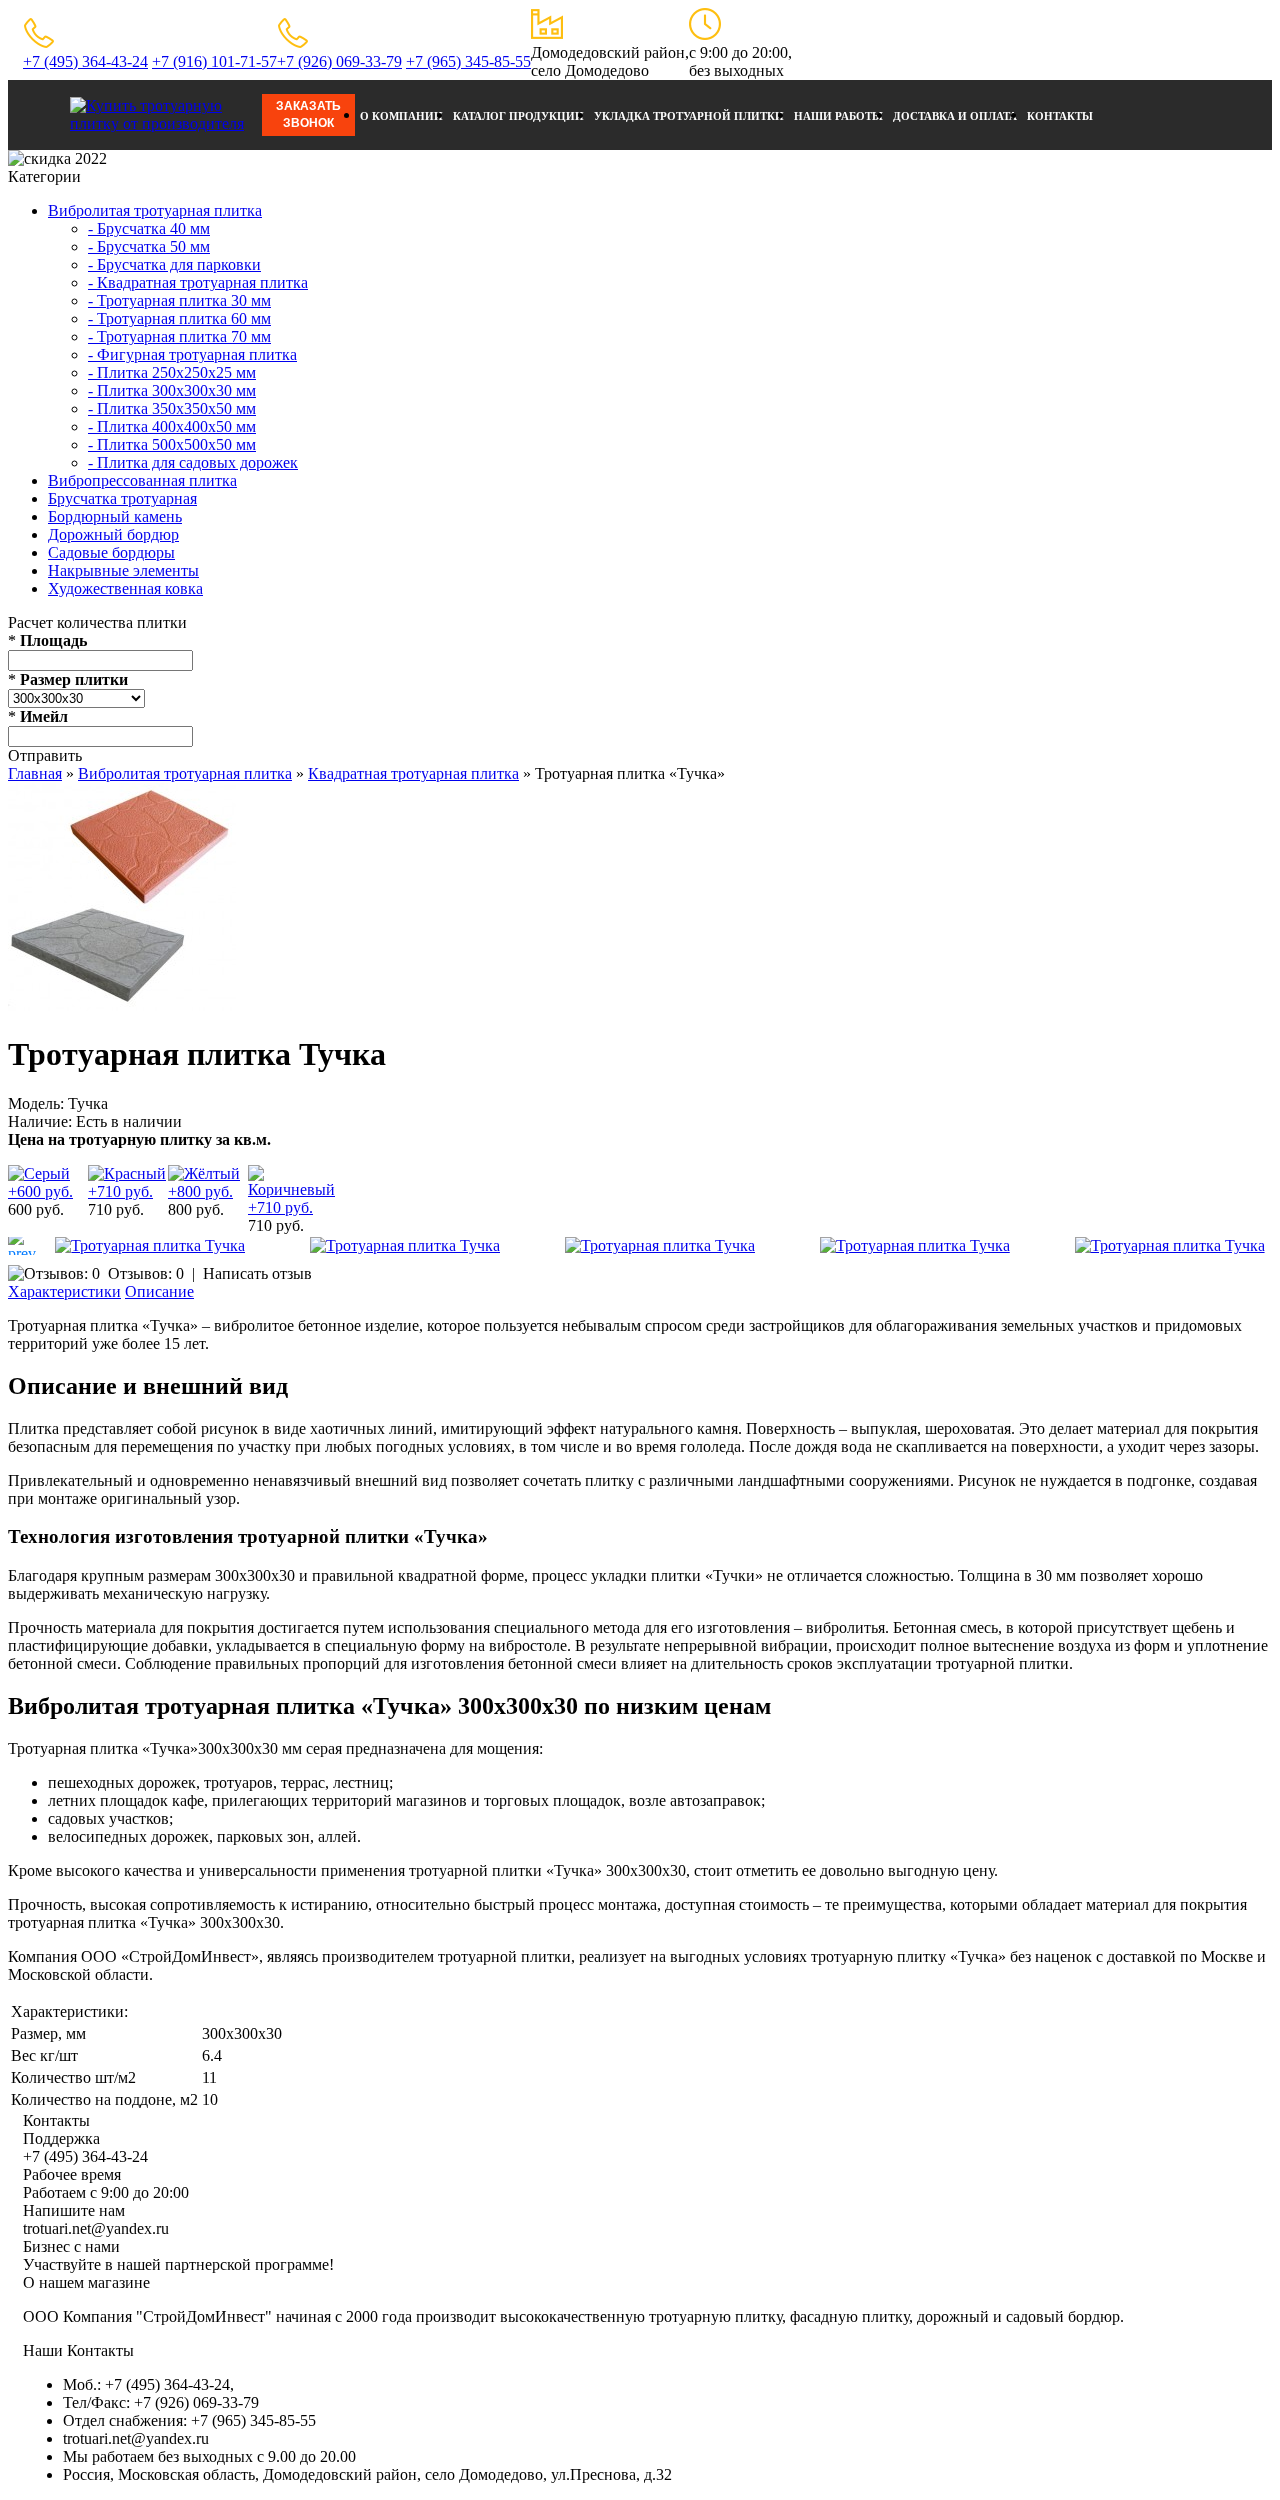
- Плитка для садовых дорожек (193, 462)
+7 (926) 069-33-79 (339, 61)
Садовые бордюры (111, 552)
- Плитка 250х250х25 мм (172, 372)
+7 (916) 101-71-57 (214, 61)
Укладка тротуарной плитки (689, 116)
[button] (21, 1246)
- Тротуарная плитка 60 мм (179, 318)
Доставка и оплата (955, 116)
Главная (35, 773)
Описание (159, 1291)
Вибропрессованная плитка (142, 480)
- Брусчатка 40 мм (149, 228)
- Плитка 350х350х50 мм (172, 408)
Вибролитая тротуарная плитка (155, 210)
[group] (150, 1246)
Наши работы (838, 116)
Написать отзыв (257, 1273)
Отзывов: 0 (146, 1273)
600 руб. (36, 1209)
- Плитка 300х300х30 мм (172, 390)
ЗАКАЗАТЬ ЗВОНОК (308, 114)
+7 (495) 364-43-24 (85, 61)
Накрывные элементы (123, 570)
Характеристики (64, 1291)
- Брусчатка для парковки (174, 264)
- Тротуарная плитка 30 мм (179, 300)
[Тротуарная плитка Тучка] (122, 1005)
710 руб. (116, 1209)
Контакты (1060, 116)
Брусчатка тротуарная (122, 498)
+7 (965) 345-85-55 (468, 61)
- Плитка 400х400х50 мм (172, 426)
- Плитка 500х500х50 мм (172, 444)
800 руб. (196, 1209)
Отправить (45, 755)
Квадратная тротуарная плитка (413, 773)
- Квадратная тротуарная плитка (198, 282)
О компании (401, 116)
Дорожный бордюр (113, 534)
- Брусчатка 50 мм (149, 246)
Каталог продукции (518, 116)
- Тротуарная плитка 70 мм (179, 336)
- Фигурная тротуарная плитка (192, 354)
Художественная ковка (125, 588)
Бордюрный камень (115, 516)
